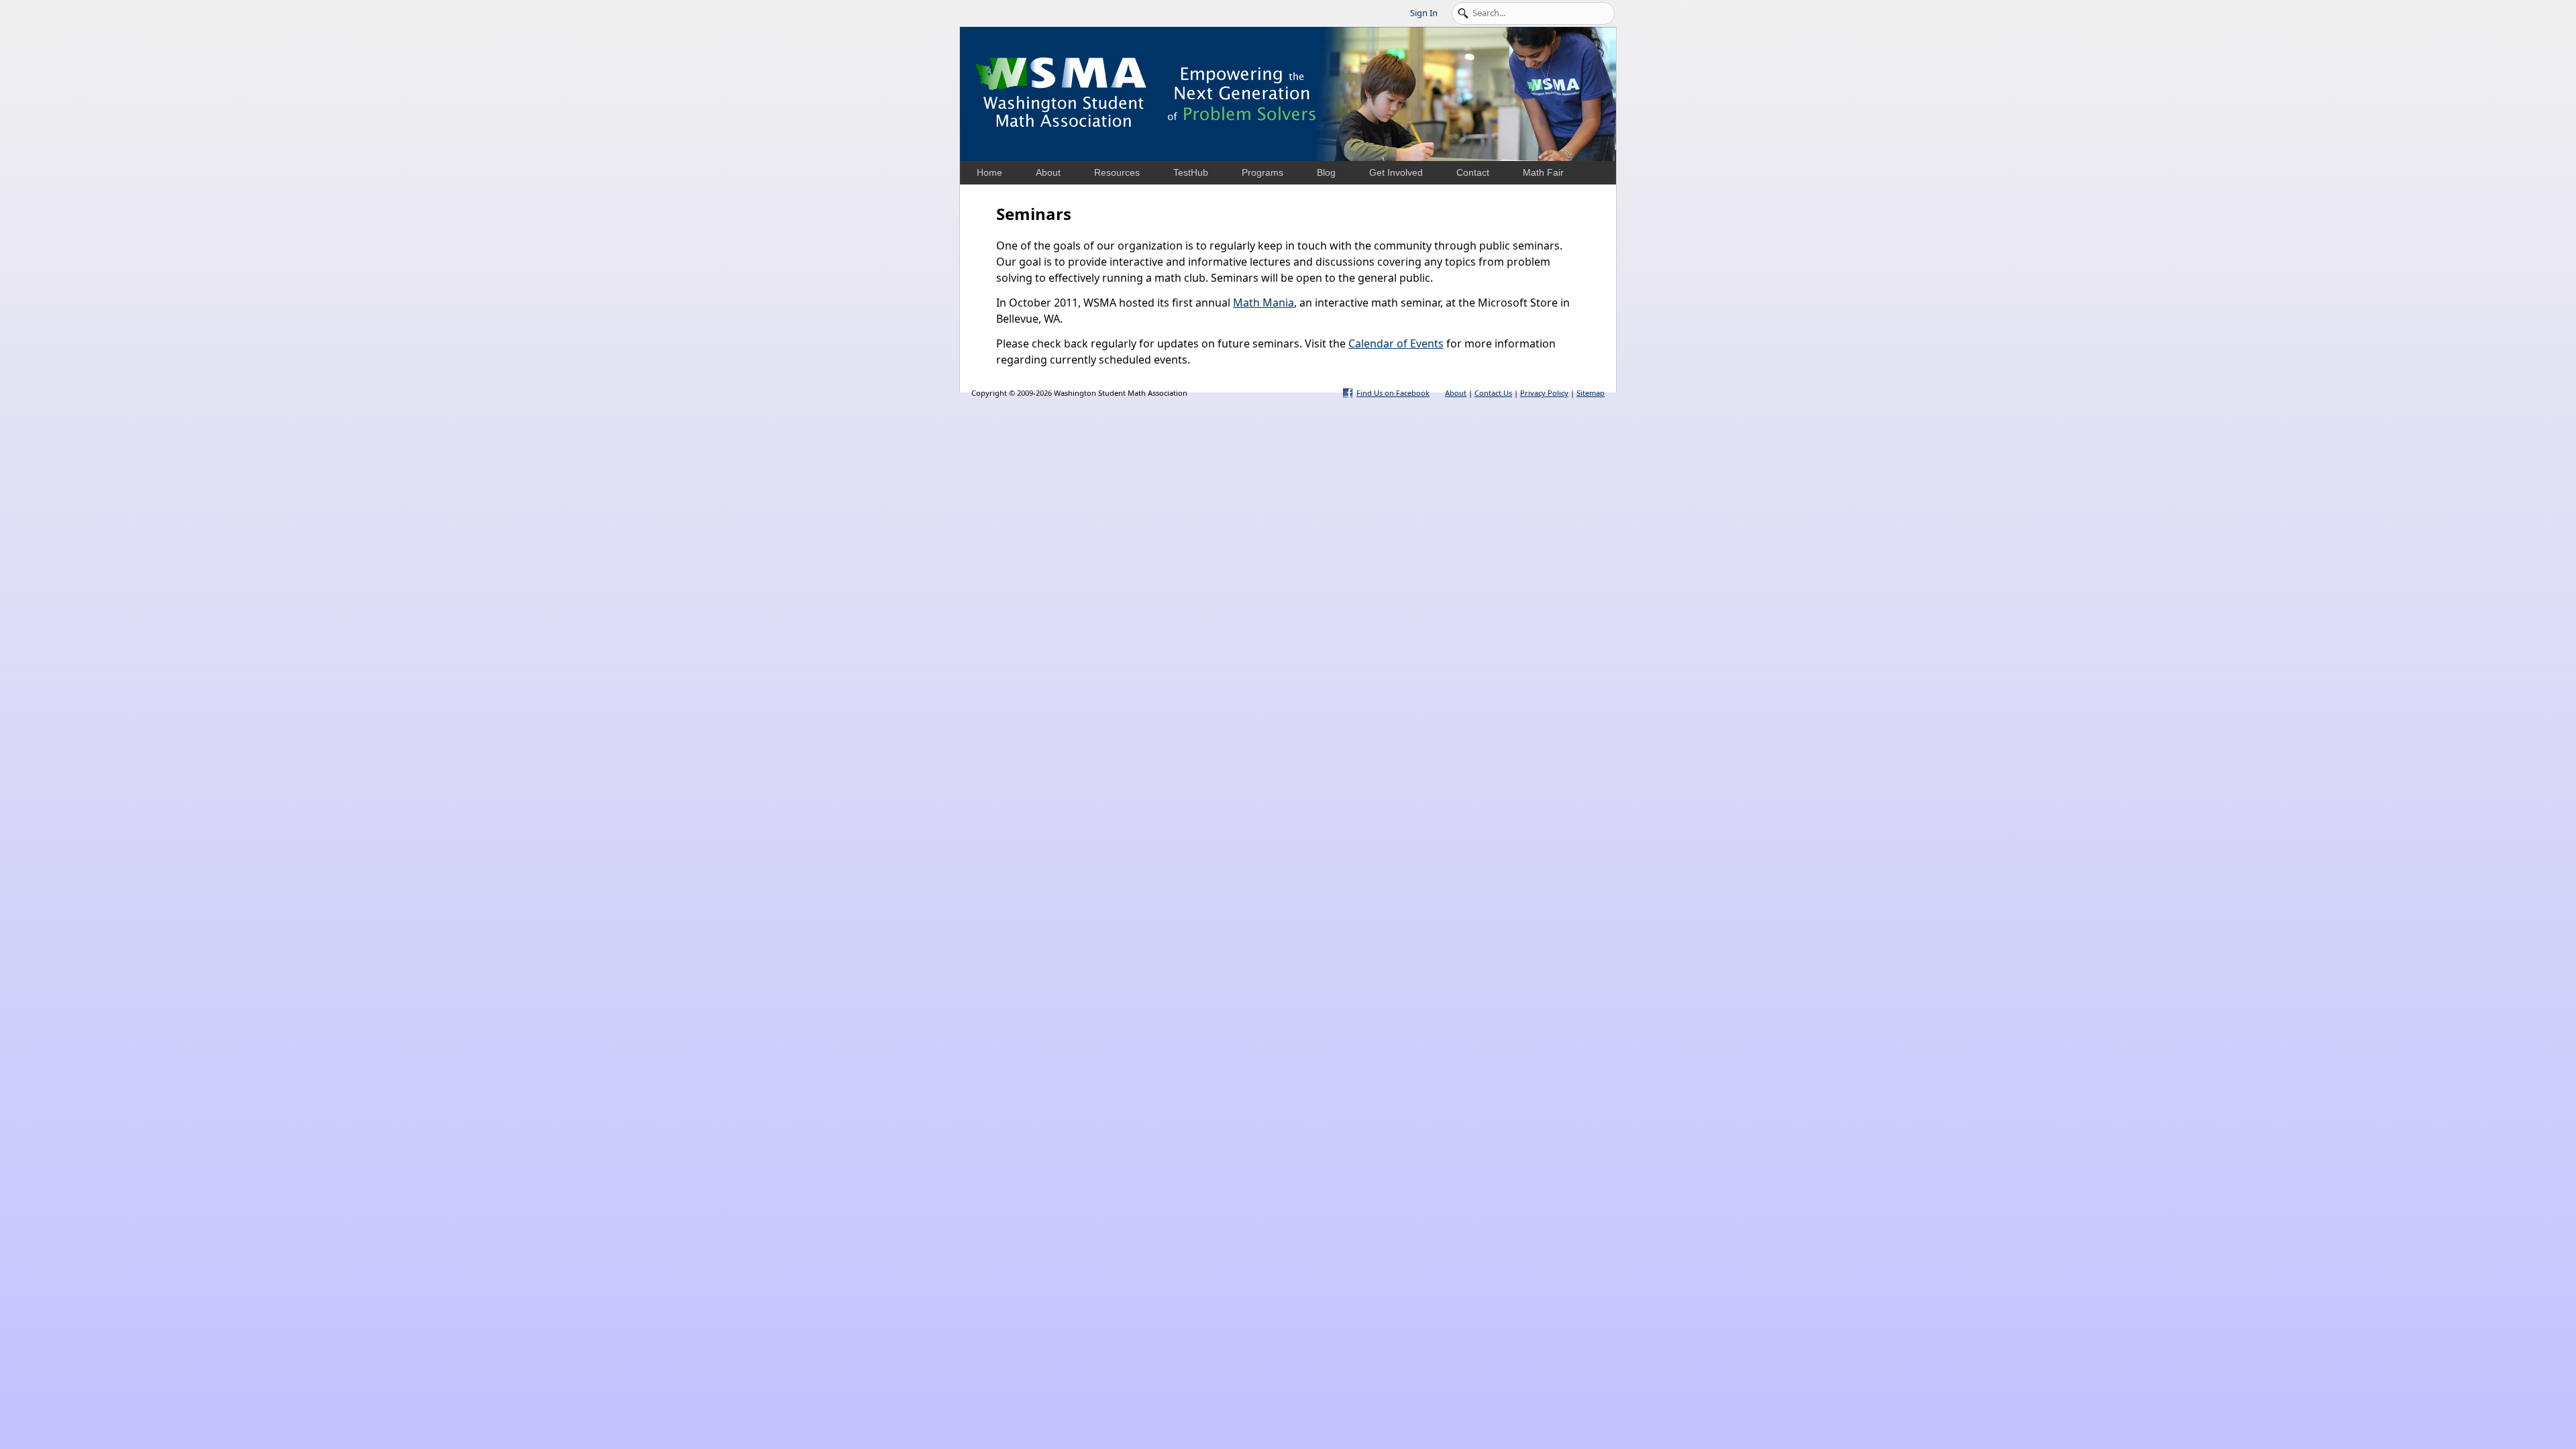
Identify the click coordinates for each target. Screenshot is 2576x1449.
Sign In (1424, 13)
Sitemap (1591, 393)
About (1456, 393)
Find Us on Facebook (1393, 393)
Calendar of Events (1396, 343)
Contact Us (1493, 393)
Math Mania (1264, 303)
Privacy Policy (1544, 393)
